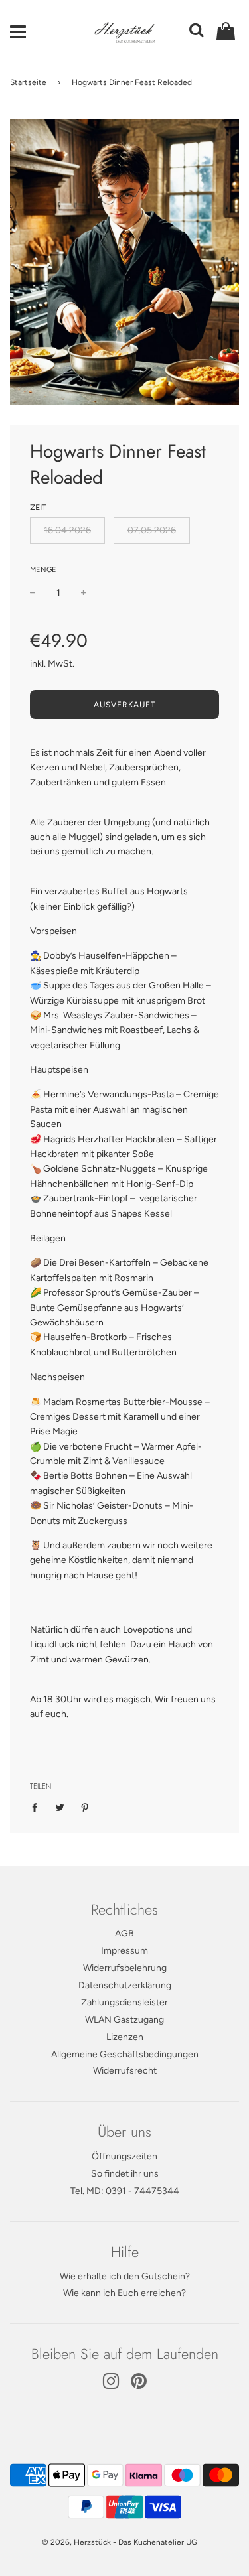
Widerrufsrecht (125, 2071)
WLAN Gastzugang (124, 2020)
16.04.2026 (67, 530)
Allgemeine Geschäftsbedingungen (125, 2054)
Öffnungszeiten (124, 2156)
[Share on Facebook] (38, 1807)
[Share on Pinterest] (85, 1807)
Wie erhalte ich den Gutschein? (125, 2276)
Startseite (28, 82)
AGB (124, 1933)
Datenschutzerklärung (125, 1985)
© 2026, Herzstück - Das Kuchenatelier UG (120, 2542)
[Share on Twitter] (60, 1807)
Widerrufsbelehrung (125, 1968)
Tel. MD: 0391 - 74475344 (125, 2191)
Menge (43, 570)
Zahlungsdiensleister (124, 2002)
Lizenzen (125, 2037)
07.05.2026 (152, 530)
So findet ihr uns (125, 2174)
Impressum (124, 1951)
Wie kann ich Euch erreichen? (124, 2293)
